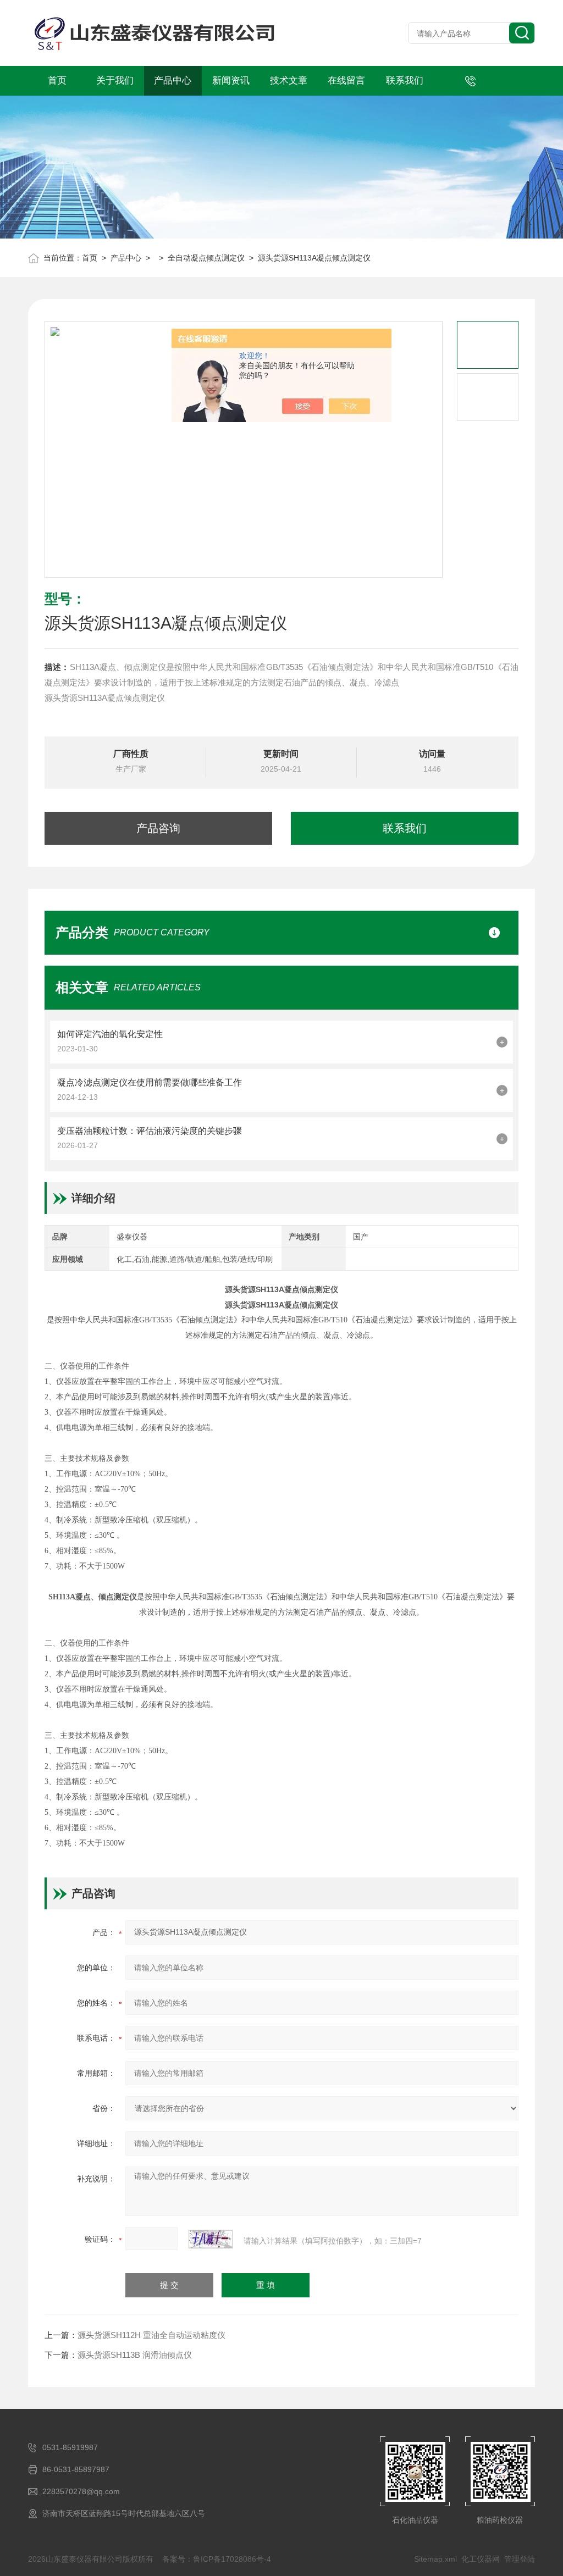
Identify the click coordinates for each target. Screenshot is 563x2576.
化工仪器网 (481, 2559)
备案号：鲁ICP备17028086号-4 (217, 2559)
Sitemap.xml (435, 2559)
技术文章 (289, 81)
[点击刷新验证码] (211, 2239)
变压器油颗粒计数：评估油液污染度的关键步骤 (150, 1131)
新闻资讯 (231, 81)
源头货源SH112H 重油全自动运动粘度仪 (151, 2335)
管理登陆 (520, 2559)
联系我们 (405, 81)
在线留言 (346, 81)
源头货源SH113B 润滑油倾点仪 (135, 2355)
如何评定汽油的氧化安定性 (110, 1034)
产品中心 (173, 81)
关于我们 (115, 81)
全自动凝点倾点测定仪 (206, 258)
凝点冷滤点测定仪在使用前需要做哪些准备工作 (150, 1082)
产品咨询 (158, 828)
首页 (57, 81)
